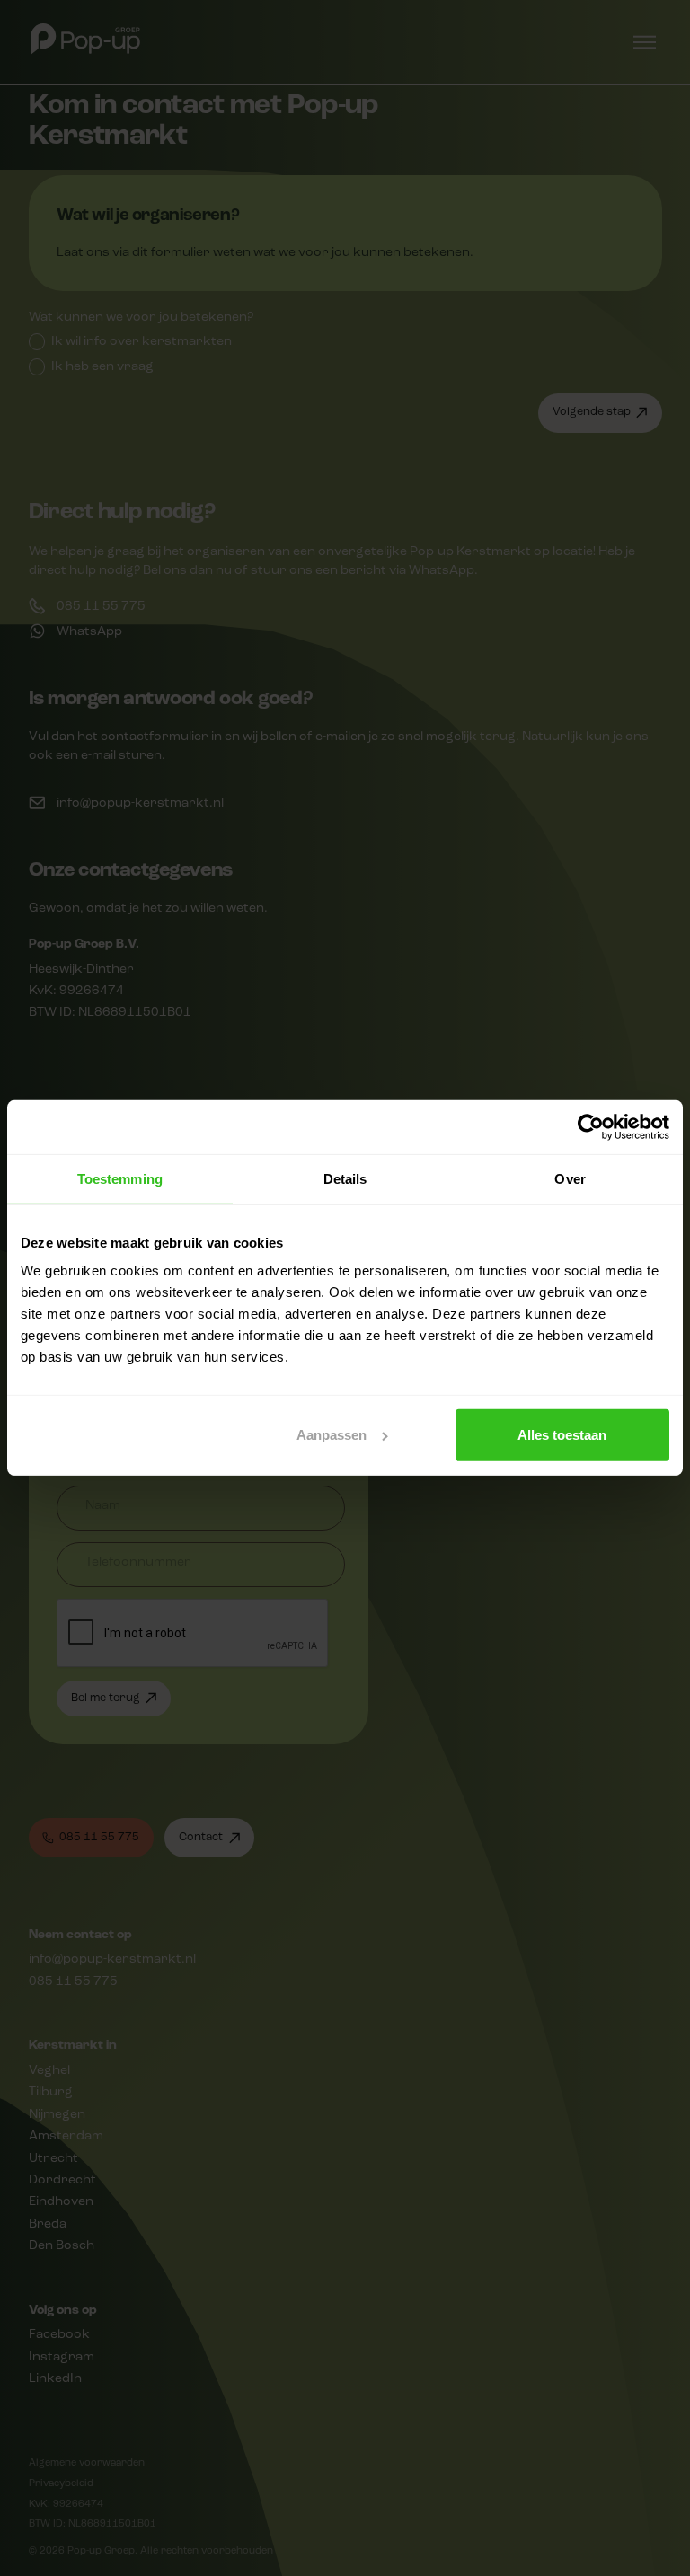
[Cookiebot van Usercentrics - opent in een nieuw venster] (591, 1127)
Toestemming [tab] (120, 1179)
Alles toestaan (562, 1435)
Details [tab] (345, 1179)
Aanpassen (332, 1435)
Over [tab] (570, 1179)
